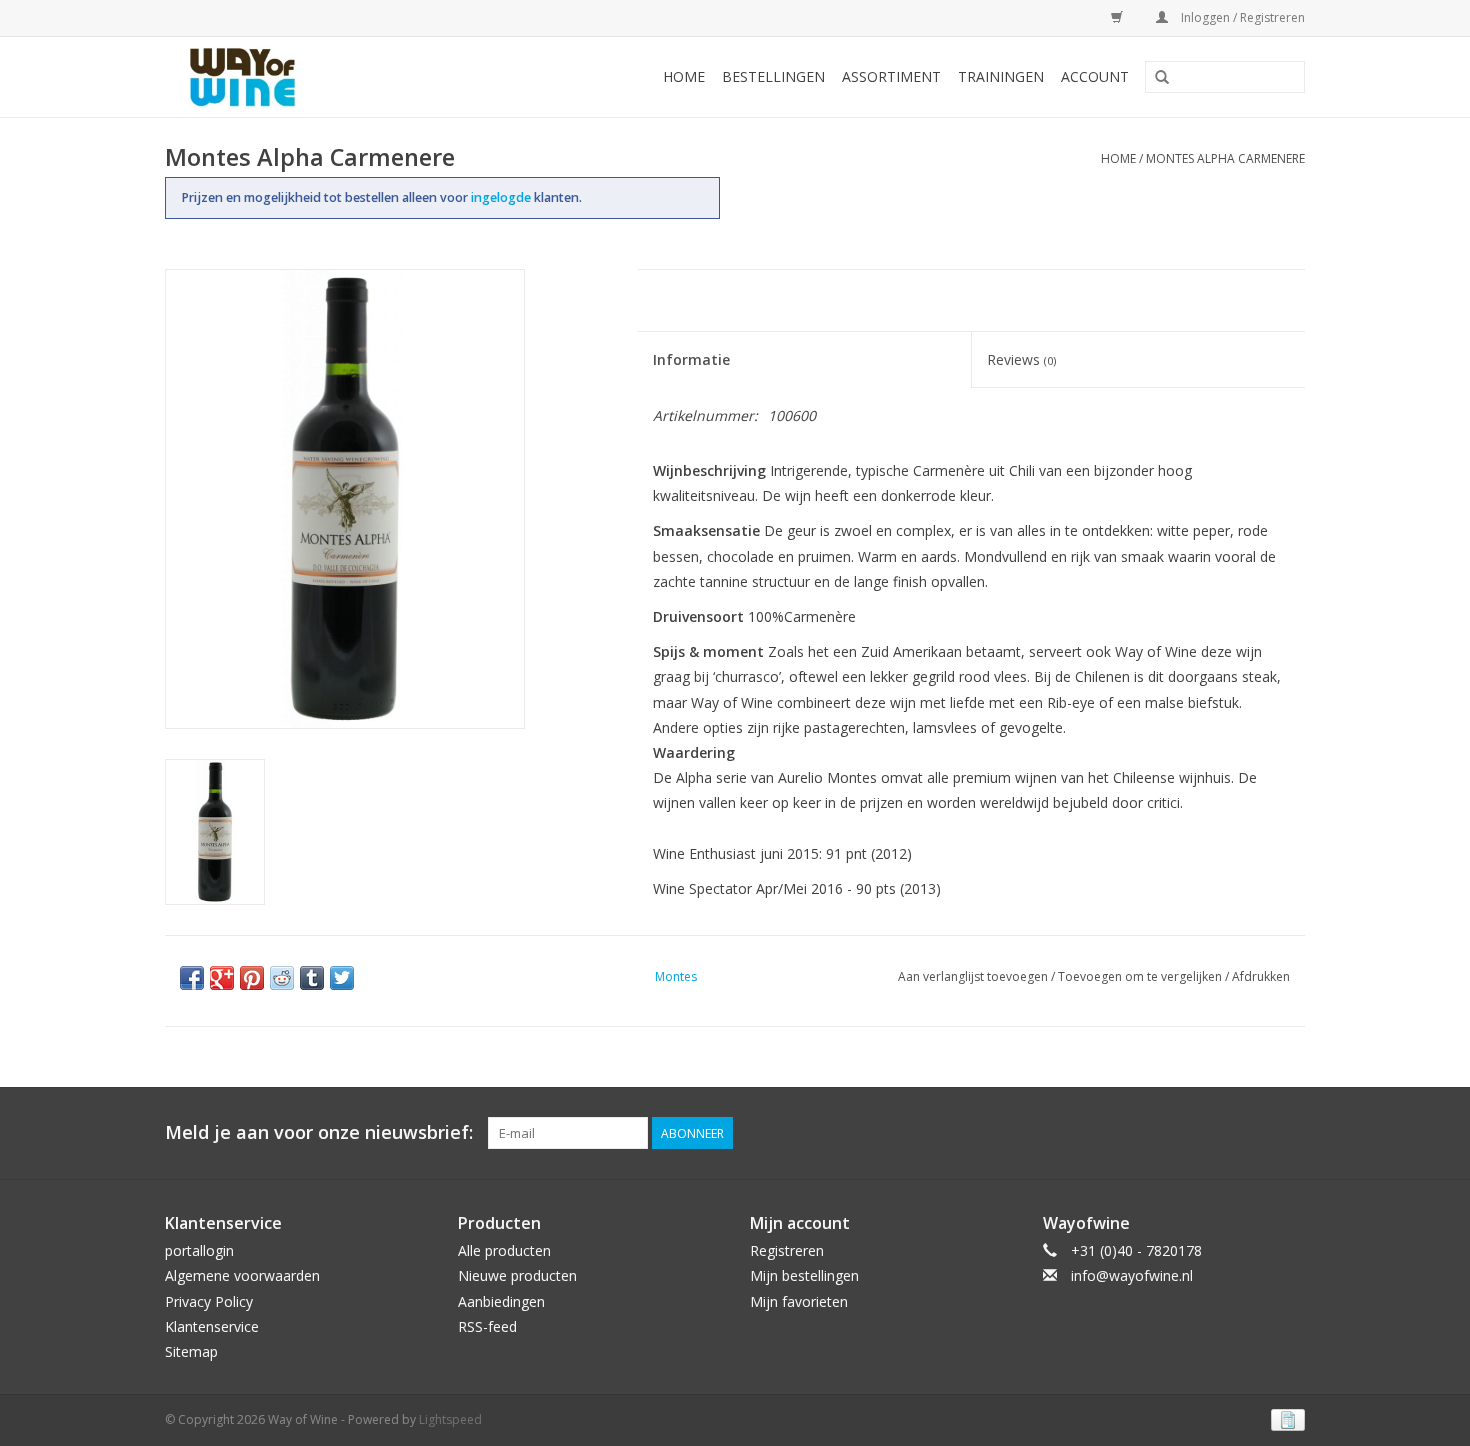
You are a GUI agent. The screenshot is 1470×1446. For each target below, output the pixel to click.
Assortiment (891, 76)
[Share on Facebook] (192, 978)
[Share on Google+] (222, 978)
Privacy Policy (209, 1301)
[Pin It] (252, 978)
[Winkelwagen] (1113, 17)
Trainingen (1001, 76)
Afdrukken (1261, 976)
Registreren (787, 1250)
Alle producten (504, 1250)
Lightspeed (450, 1419)
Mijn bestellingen (804, 1275)
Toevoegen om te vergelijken (1141, 976)
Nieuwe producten (517, 1275)
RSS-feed (487, 1326)
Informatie (691, 359)
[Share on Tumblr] (312, 978)
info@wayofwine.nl (1132, 1275)
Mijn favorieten (799, 1301)
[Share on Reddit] (282, 978)
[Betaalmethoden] (1284, 1418)
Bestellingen (773, 76)
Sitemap (191, 1351)
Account (1095, 76)
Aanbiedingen (501, 1301)
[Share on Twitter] (342, 978)
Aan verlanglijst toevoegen (973, 976)
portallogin (199, 1250)
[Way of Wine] (274, 77)
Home (684, 76)
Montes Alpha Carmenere (1225, 158)
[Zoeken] (1162, 78)
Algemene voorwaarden (242, 1275)
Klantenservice (212, 1326)
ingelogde (502, 197)
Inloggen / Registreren (1241, 17)
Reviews (1021, 359)
